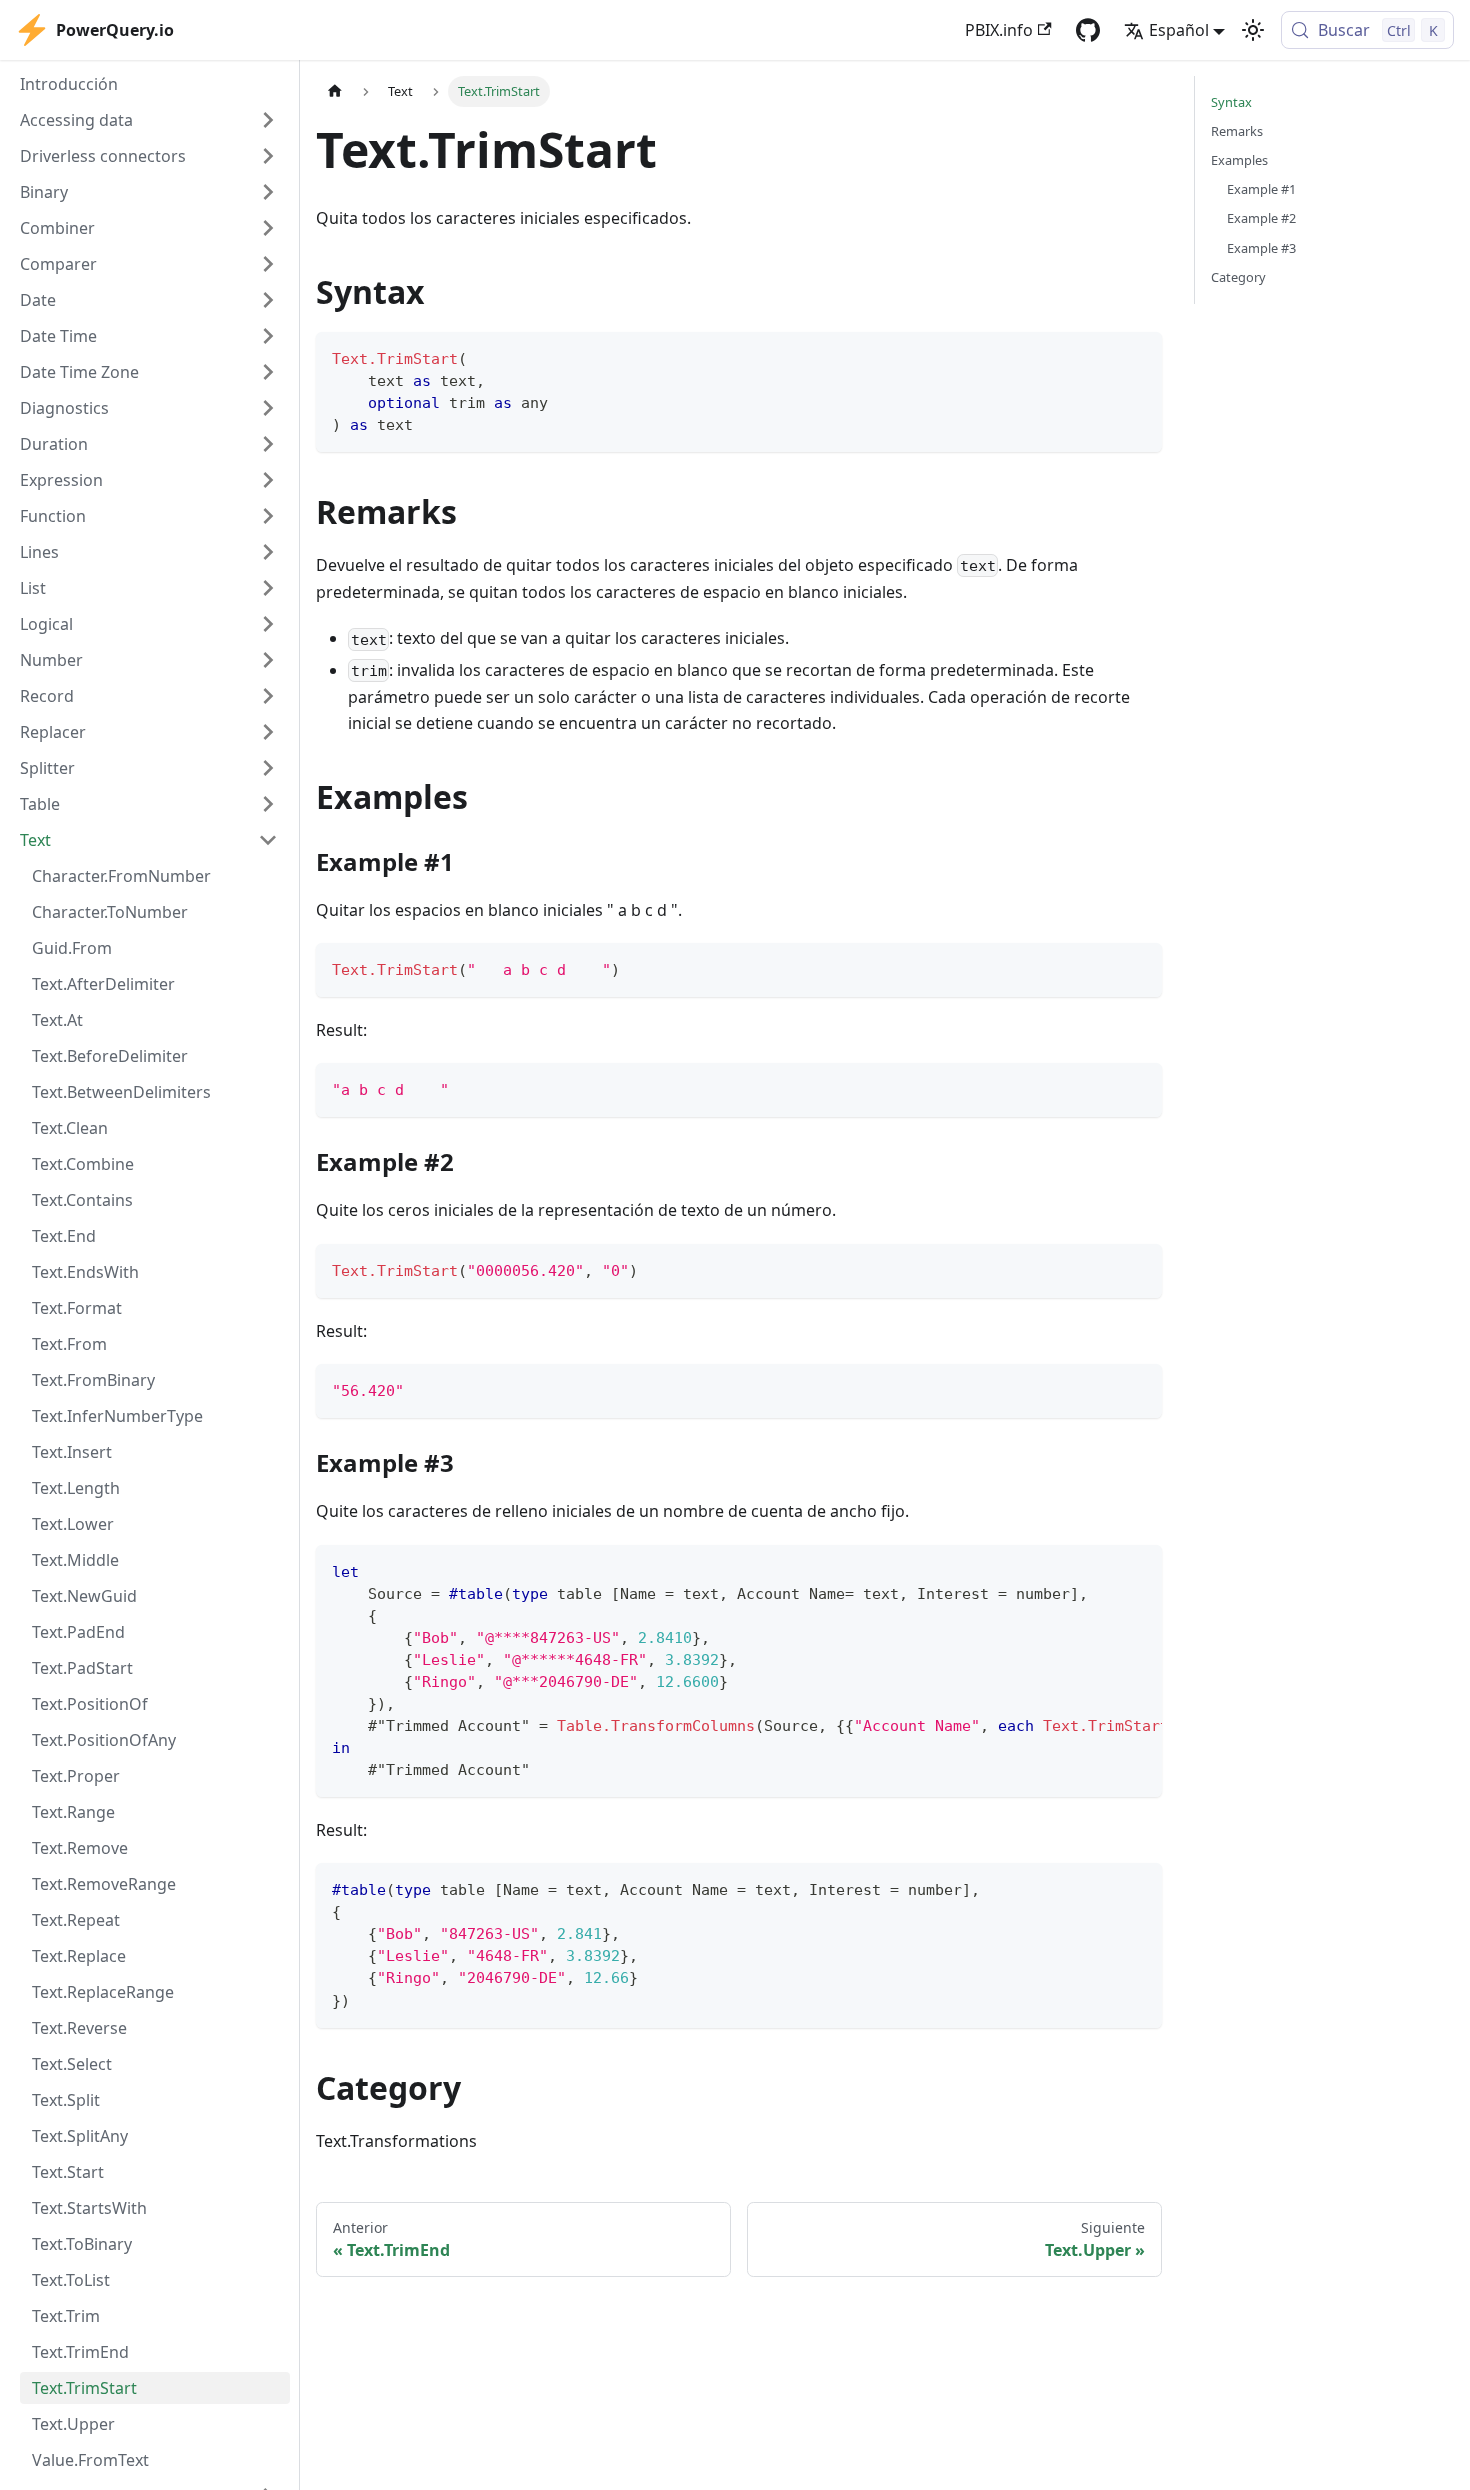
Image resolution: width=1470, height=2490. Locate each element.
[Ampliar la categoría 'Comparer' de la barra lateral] (268, 264)
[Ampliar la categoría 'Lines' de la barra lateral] (268, 552)
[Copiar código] (1137, 356)
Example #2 (1261, 218)
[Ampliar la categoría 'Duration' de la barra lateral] (268, 444)
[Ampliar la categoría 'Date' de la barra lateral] (268, 300)
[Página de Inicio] (335, 91)
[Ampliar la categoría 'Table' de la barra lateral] (268, 804)
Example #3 (1261, 248)
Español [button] (1179, 30)
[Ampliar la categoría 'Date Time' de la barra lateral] (268, 336)
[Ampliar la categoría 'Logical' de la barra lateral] (268, 624)
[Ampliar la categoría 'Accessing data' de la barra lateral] (268, 120)
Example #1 (1261, 189)
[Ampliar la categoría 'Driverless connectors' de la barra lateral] (268, 156)
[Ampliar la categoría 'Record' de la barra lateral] (268, 696)
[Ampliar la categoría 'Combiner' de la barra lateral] (268, 228)
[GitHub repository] (1088, 30)
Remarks (1237, 131)
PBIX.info (999, 30)
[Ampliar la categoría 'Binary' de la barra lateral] (268, 192)
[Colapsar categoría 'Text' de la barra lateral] (268, 840)
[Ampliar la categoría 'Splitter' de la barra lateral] (268, 768)
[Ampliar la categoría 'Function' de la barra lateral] (268, 516)
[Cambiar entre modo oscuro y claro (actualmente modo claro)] (1253, 30)
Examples (1239, 160)
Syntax (1231, 102)
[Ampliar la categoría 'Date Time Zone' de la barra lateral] (268, 372)
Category (1238, 277)
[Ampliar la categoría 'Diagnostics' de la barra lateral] (268, 408)
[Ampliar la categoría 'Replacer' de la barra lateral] (268, 732)
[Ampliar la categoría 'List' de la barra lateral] (268, 588)
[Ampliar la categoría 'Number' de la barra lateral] (268, 660)
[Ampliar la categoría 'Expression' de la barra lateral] (268, 480)
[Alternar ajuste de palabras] (1101, 1570)
